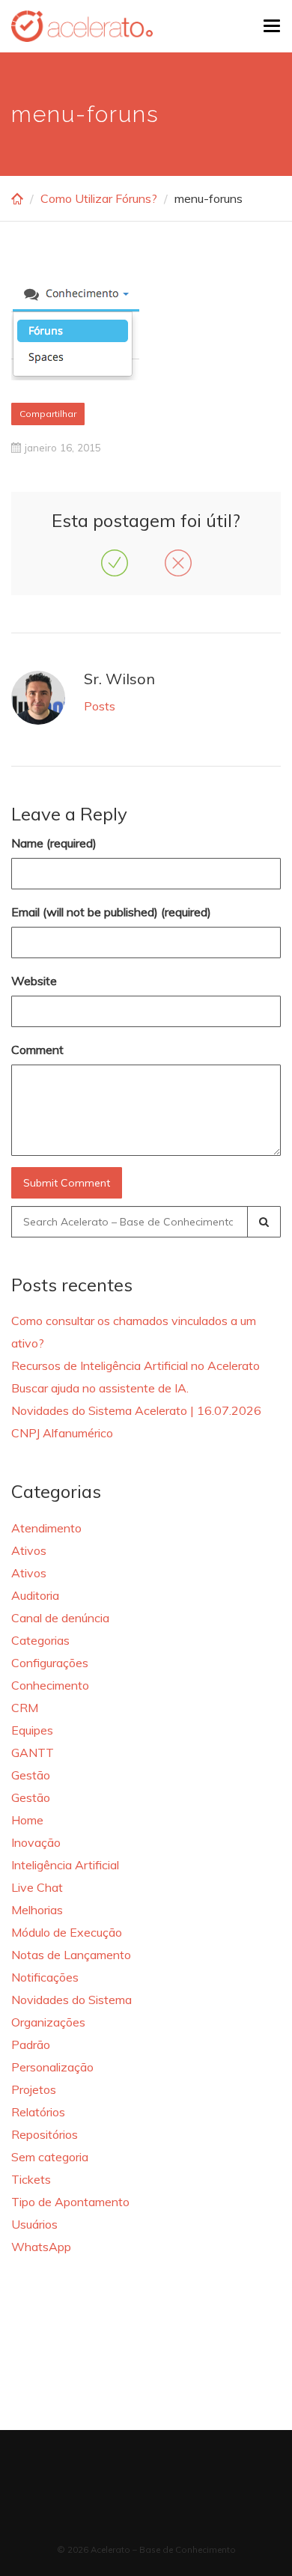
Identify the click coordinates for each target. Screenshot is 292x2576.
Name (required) (54, 843)
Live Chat (37, 1887)
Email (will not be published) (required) (111, 912)
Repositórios (45, 2134)
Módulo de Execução (67, 1932)
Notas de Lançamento (71, 1955)
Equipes (32, 1730)
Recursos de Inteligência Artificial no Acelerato (136, 1365)
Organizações (48, 2022)
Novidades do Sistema (72, 2000)
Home (27, 1820)
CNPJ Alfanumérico (62, 1433)
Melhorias (37, 1910)
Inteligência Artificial (65, 1865)
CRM (25, 1708)
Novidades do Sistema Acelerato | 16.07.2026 (136, 1410)
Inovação (36, 1842)
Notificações (45, 1977)
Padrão (31, 2044)
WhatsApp (41, 2247)
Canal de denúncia (60, 1618)
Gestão (31, 1775)
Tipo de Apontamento (70, 2202)
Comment (37, 1050)
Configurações (50, 1663)
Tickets (31, 2179)
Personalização (52, 2067)
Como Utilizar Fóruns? (99, 198)
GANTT (33, 1753)
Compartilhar (48, 414)
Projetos (34, 2089)
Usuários (34, 2224)
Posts (100, 706)
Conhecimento (50, 1685)
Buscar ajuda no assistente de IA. (100, 1388)
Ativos (29, 1550)
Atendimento (46, 1528)
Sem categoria (50, 2157)
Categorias (40, 1640)
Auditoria (35, 1595)
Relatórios (38, 2112)
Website (34, 981)
